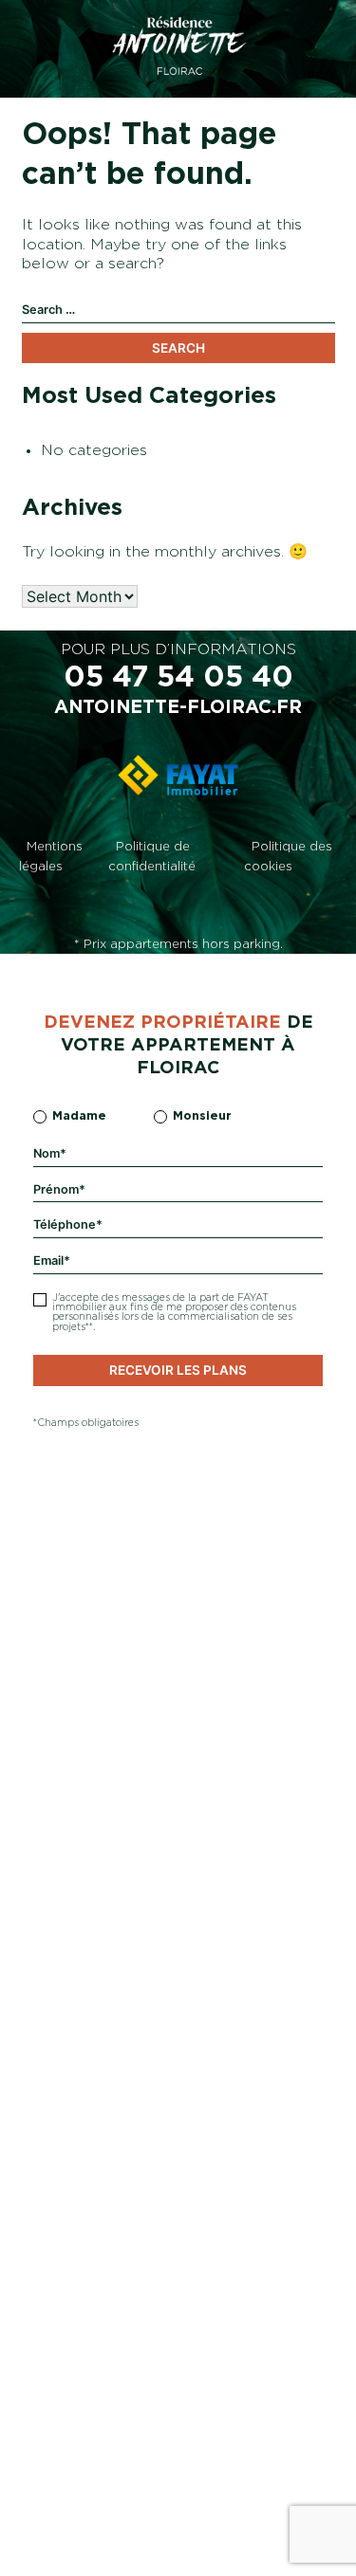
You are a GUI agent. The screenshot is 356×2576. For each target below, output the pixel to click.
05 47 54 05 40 (178, 678)
